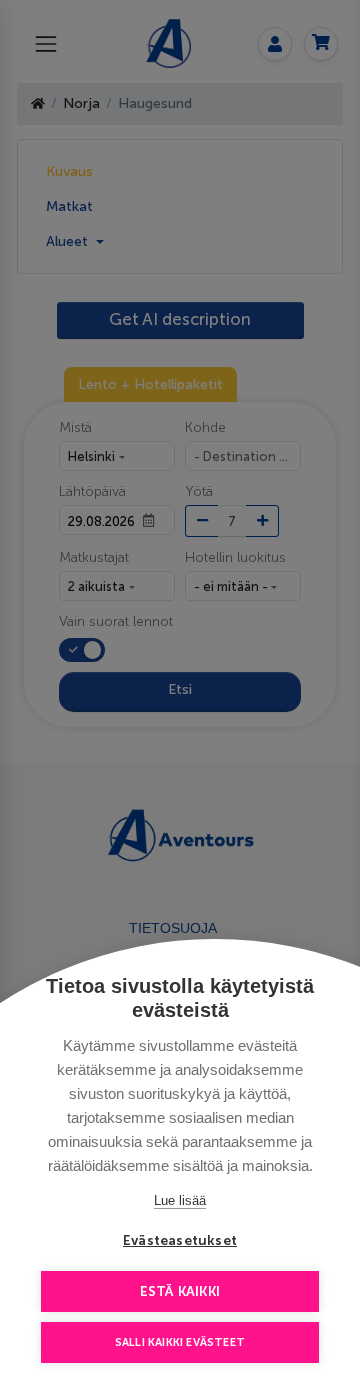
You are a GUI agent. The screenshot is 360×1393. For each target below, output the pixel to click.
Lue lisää (180, 1200)
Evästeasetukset (180, 1240)
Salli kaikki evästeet (180, 1342)
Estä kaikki (180, 1291)
